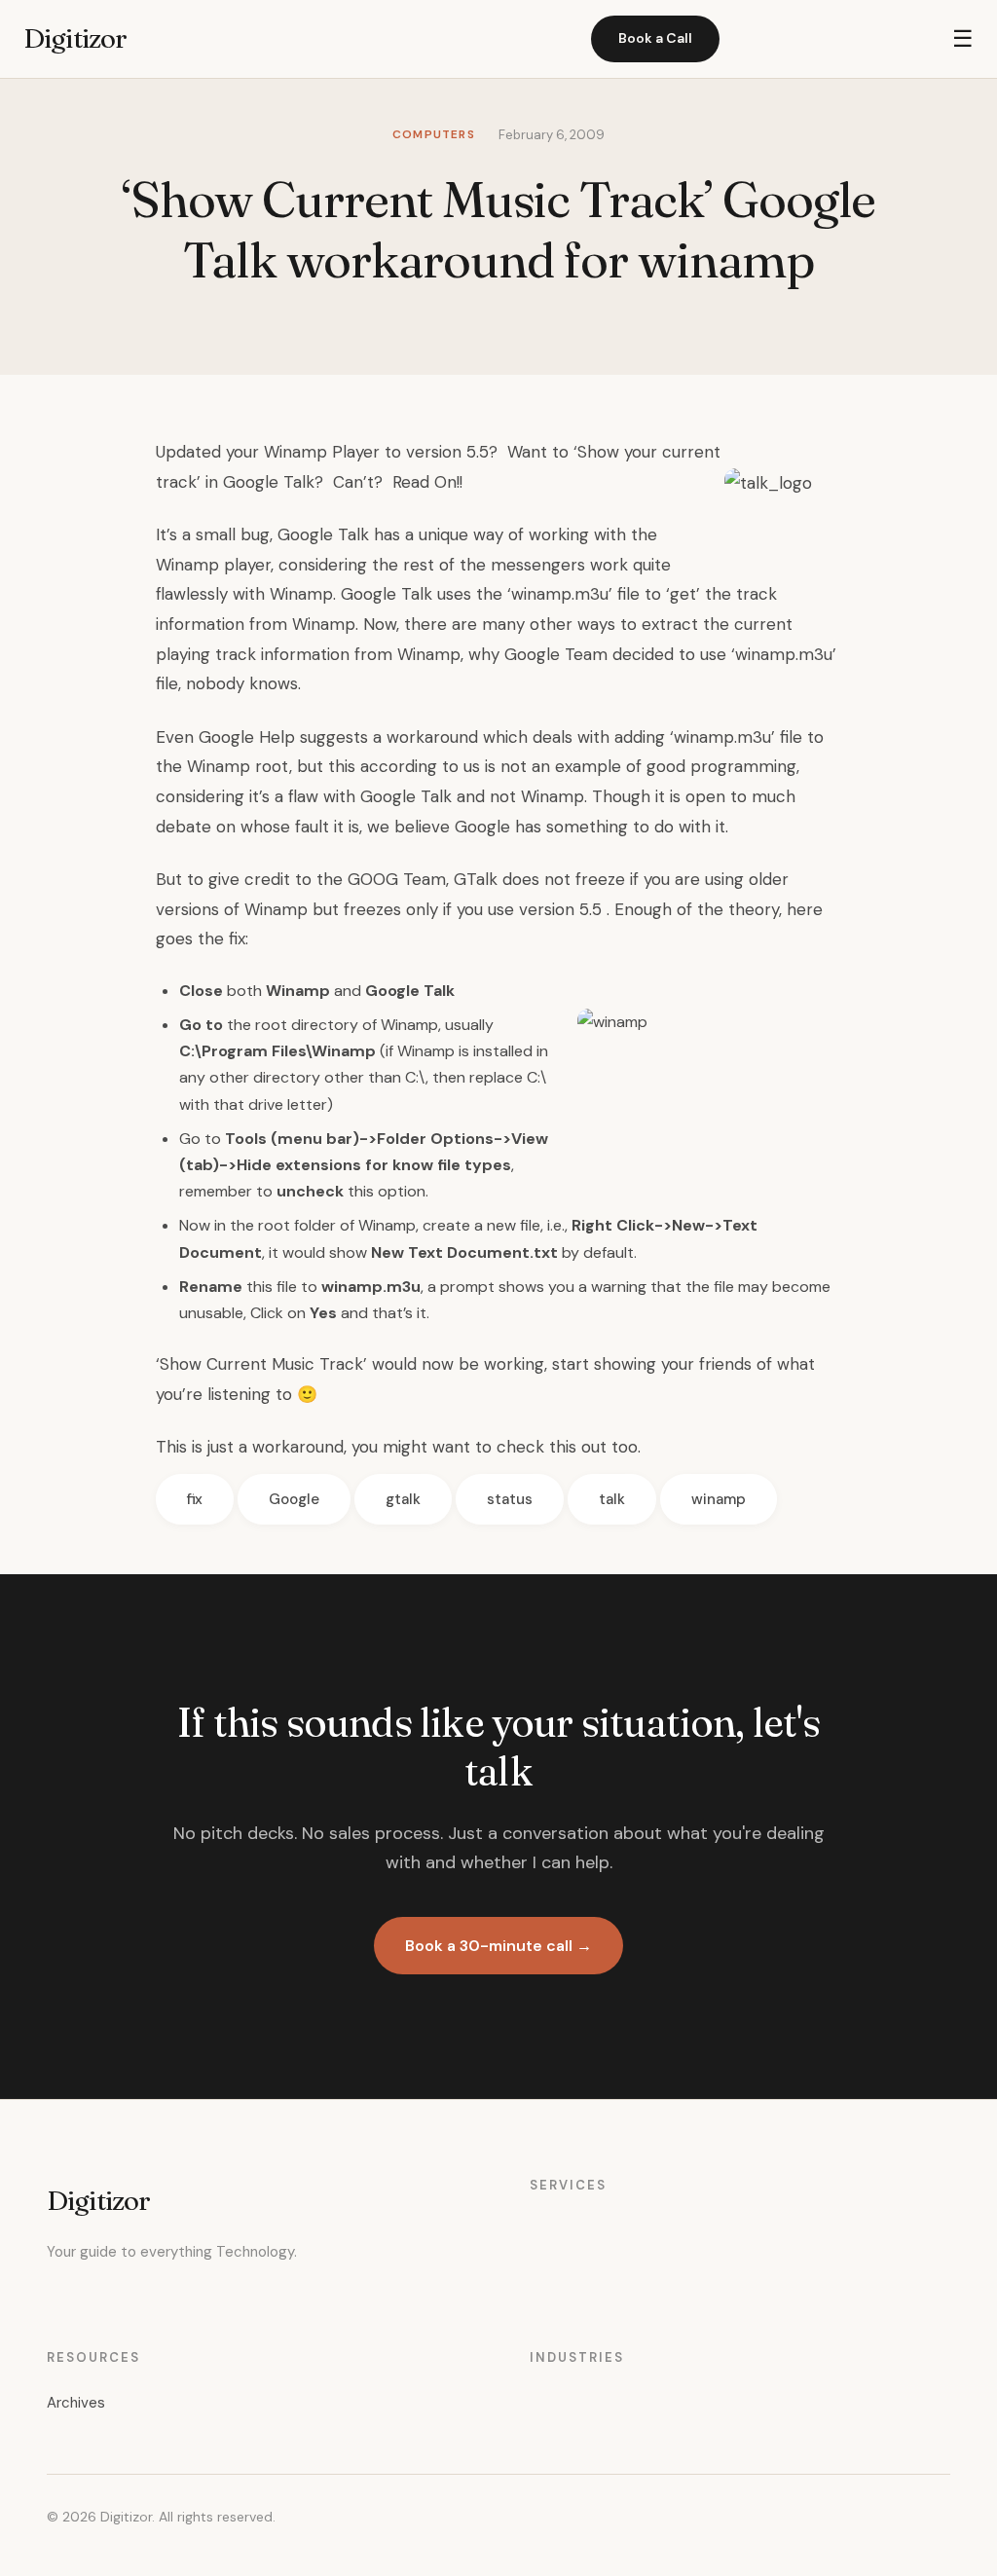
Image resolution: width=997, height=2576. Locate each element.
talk (612, 1499)
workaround (432, 737)
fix (195, 1499)
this (563, 1447)
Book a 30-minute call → (498, 1946)
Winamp (187, 565)
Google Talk (323, 534)
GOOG (373, 879)
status (510, 1499)
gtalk (403, 1499)
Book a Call (655, 38)
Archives (76, 2403)
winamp (719, 1499)
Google (294, 1499)
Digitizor (75, 38)
